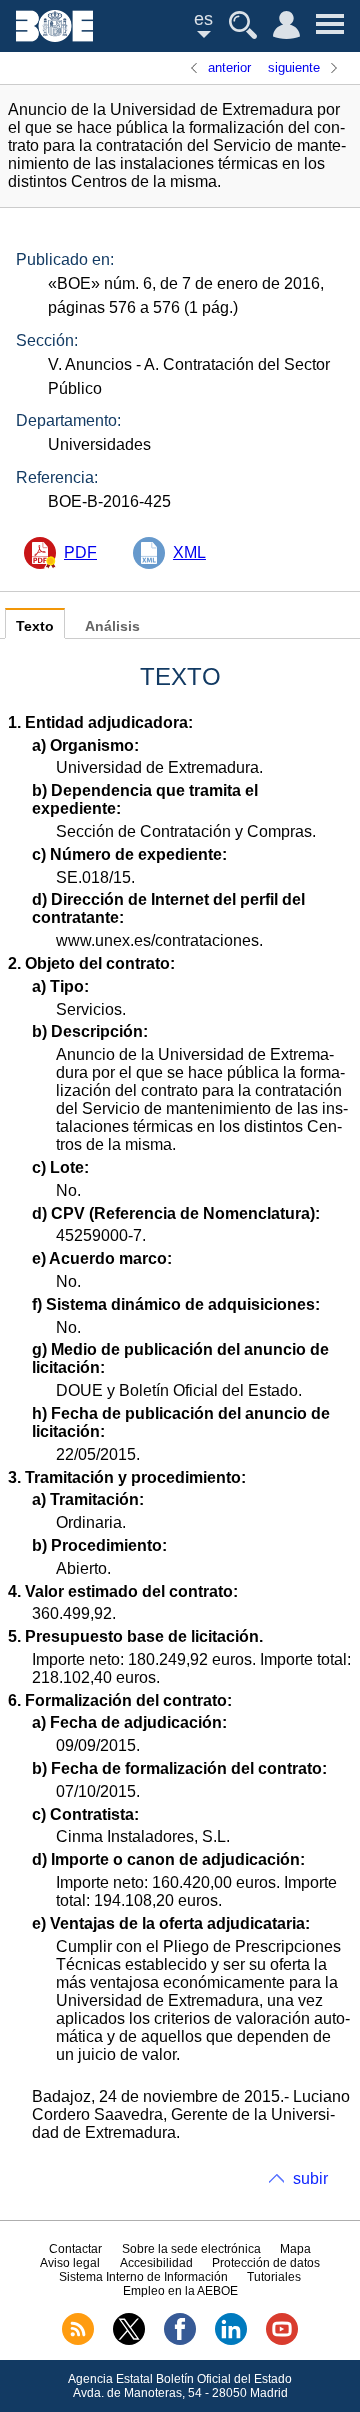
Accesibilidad (156, 2263)
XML (189, 552)
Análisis (112, 626)
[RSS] (78, 2341)
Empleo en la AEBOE (180, 2291)
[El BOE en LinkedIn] (231, 2341)
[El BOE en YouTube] (282, 2341)
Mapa (295, 2249)
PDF (80, 552)
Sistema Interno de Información (143, 2277)
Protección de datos (266, 2263)
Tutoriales (274, 2277)
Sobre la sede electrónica (191, 2249)
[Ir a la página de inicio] (54, 36)
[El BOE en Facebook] (180, 2341)
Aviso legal (70, 2263)
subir (310, 2178)
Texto (35, 626)
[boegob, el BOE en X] (129, 2341)
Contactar (75, 2249)
